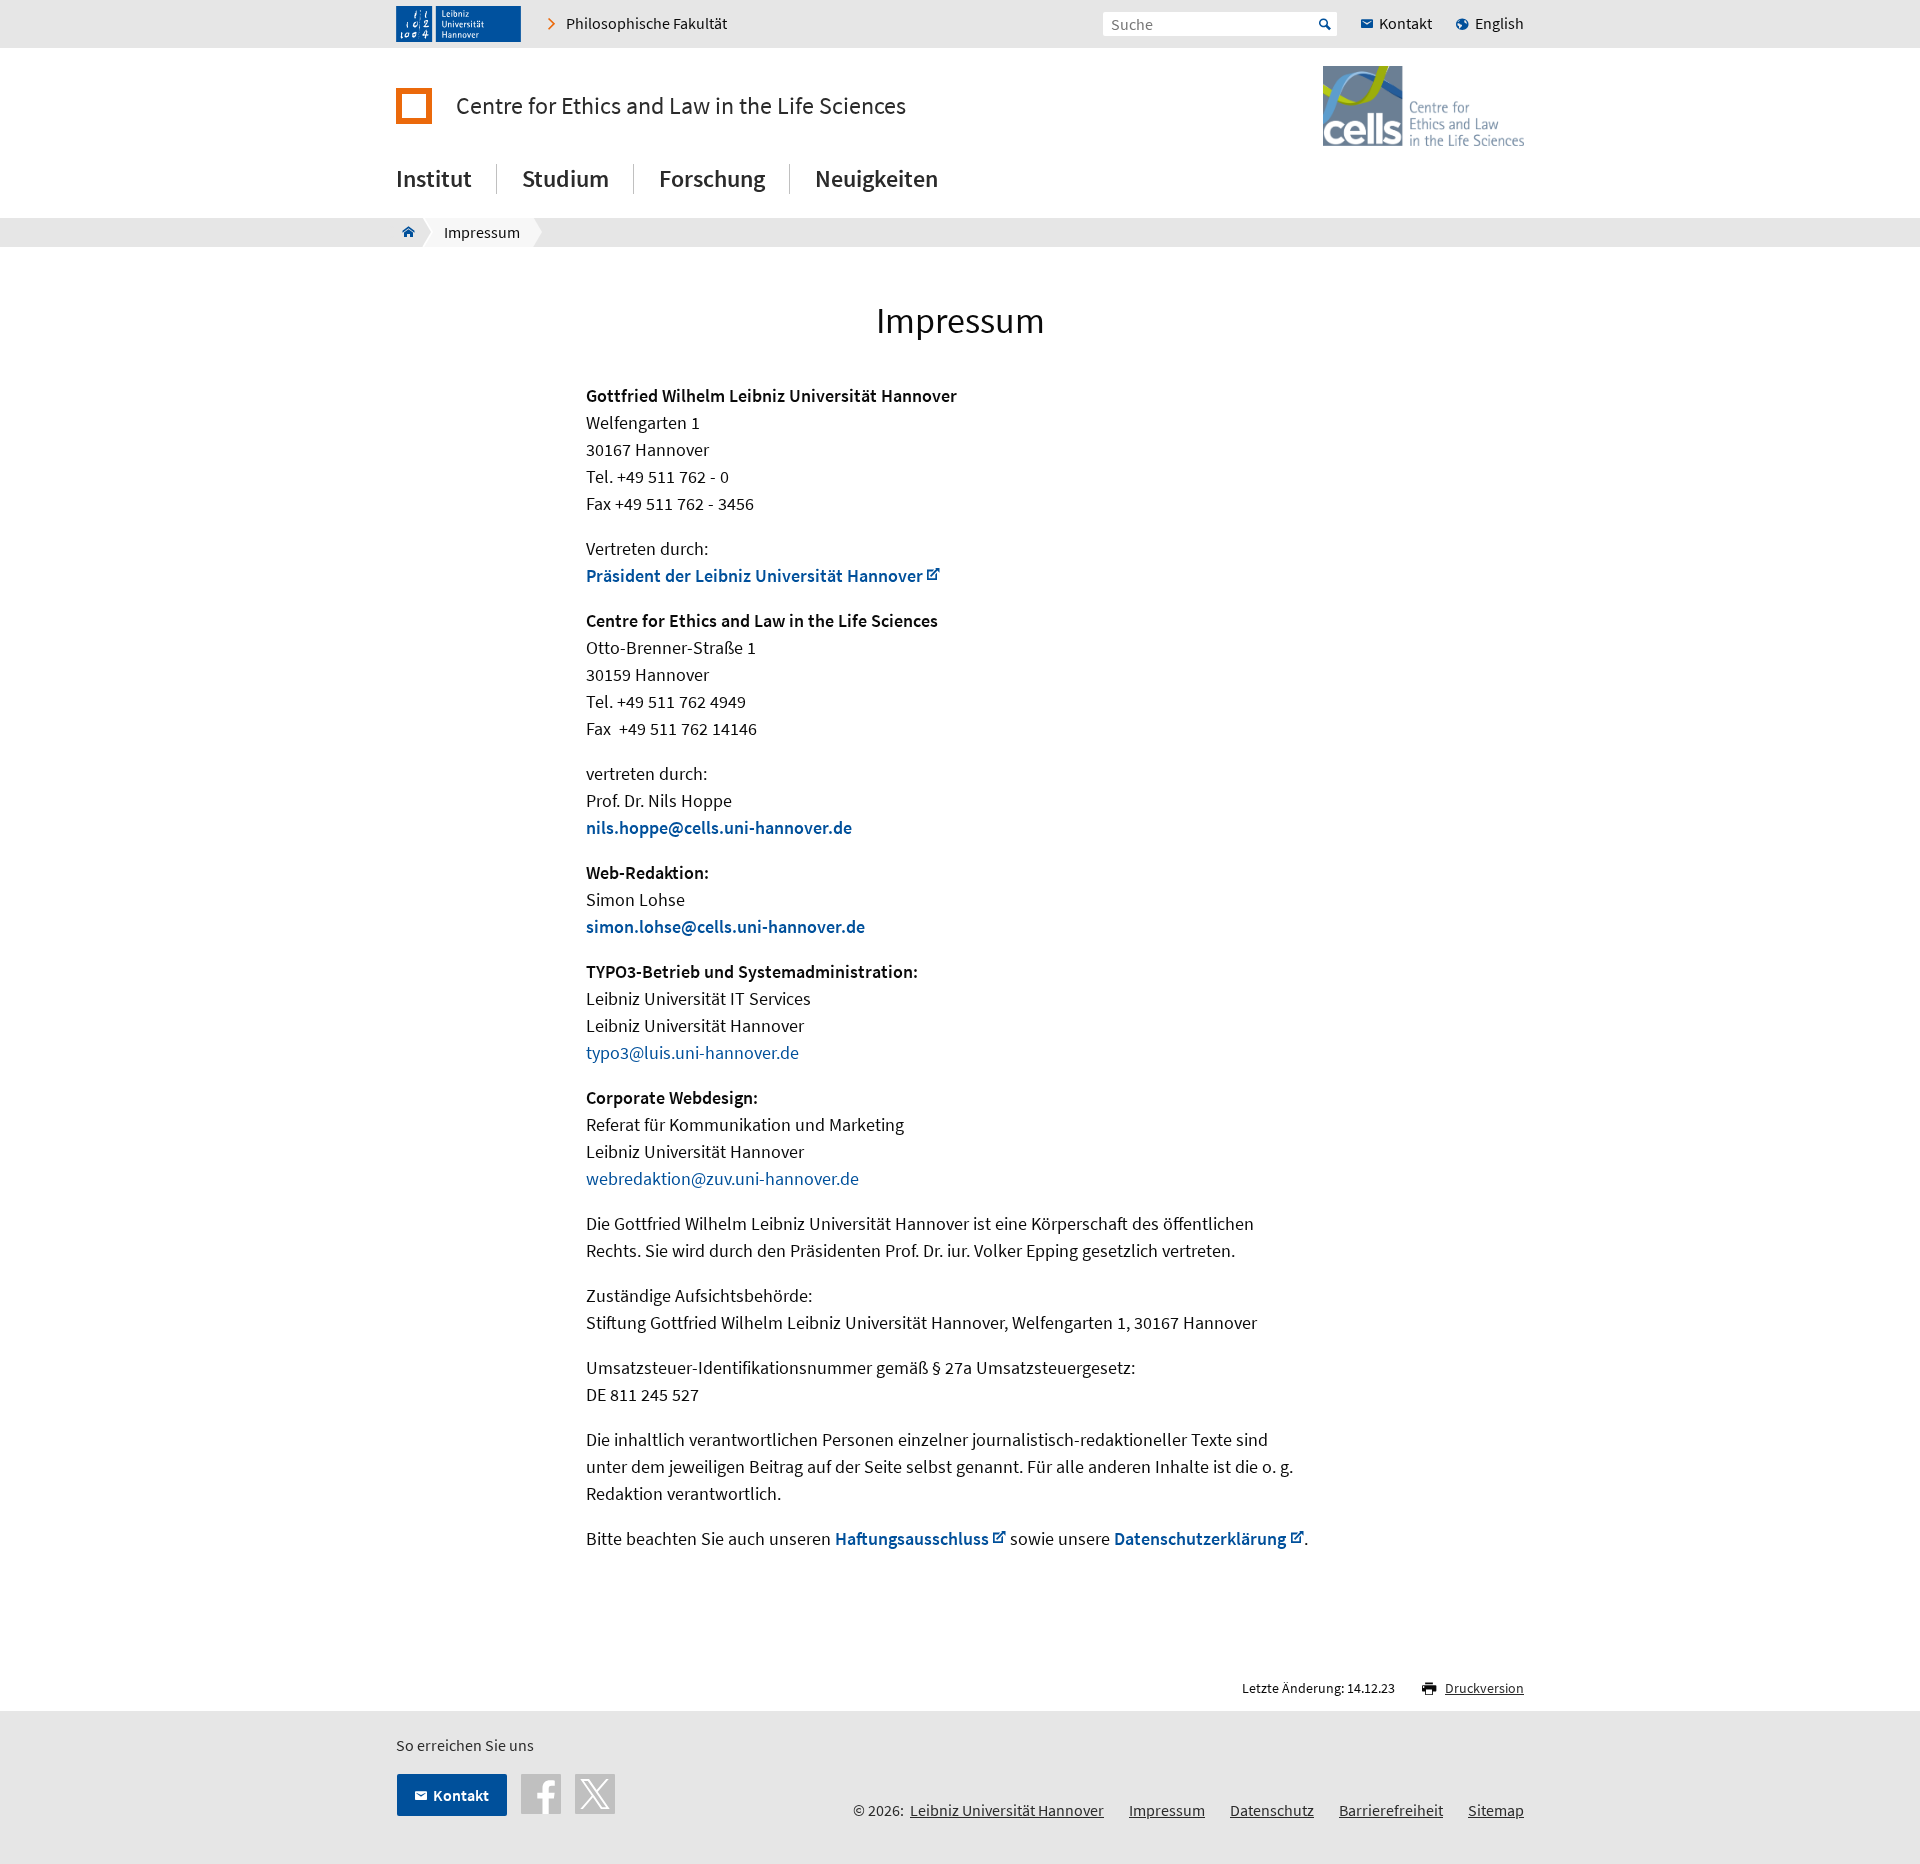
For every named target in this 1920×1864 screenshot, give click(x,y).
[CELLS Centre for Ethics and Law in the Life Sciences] (402, 232)
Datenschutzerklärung (1200, 1538)
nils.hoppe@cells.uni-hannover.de (719, 827)
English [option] (1499, 23)
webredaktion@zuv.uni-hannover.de (722, 1178)
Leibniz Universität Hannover (1007, 1810)
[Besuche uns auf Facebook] (541, 1792)
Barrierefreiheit (1391, 1810)
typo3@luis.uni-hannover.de (692, 1052)
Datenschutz (1272, 1810)
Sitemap (1496, 1810)
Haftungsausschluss (912, 1538)
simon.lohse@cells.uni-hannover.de (725, 926)
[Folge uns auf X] (595, 1792)
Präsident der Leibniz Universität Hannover (754, 575)
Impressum (1167, 1810)
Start (1325, 24)
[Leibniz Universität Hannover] (458, 24)
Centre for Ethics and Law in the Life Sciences (681, 106)
